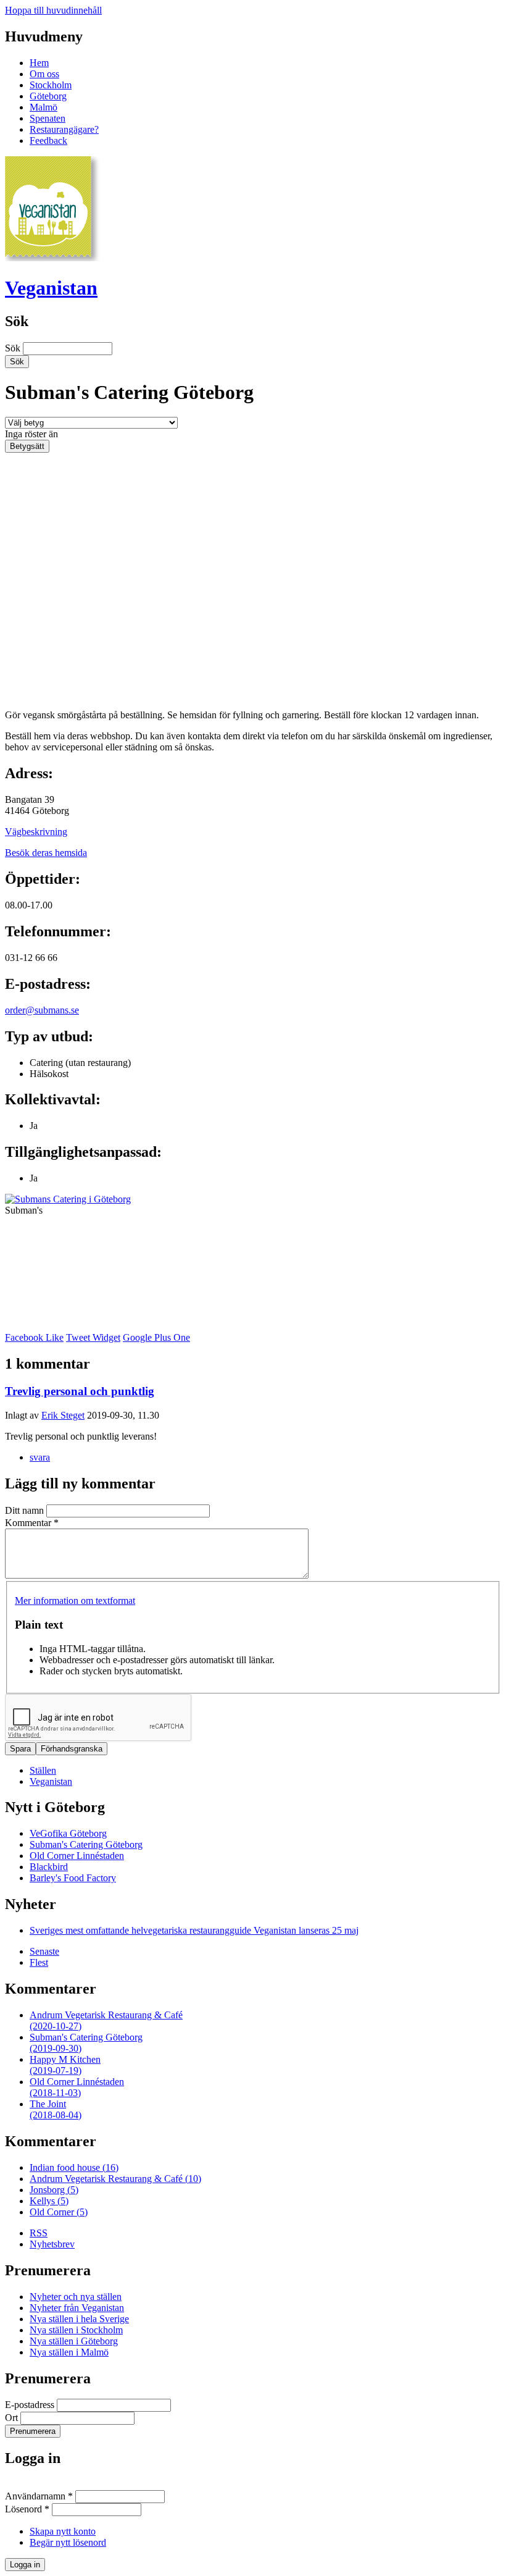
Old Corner (59, 2212)
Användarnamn (39, 2496)
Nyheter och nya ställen (76, 2297)
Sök (14, 348)
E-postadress (31, 2405)
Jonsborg (54, 2190)
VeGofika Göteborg (68, 1833)
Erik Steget (63, 1415)
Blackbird (49, 1867)
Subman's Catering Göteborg (86, 1844)
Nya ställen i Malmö (69, 2352)
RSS (39, 2233)
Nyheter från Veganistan (77, 2308)
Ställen (43, 1770)
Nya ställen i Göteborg (74, 2341)
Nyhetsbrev (52, 2244)
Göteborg (48, 96)
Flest (39, 1962)
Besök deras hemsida (46, 853)
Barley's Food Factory (73, 1878)
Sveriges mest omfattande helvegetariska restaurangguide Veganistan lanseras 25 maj (194, 1930)
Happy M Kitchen (65, 2065)
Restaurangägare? (64, 129)
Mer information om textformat (75, 1601)
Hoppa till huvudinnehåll (53, 10)
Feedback (48, 141)
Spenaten (48, 118)
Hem (39, 63)
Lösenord (27, 2509)
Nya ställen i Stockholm (76, 2330)
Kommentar (32, 1523)
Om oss (44, 74)
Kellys (49, 2201)
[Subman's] (68, 1199)
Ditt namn (26, 1510)
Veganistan (51, 288)
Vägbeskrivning (36, 832)
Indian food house (74, 2167)
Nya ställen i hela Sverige (79, 2319)
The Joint (56, 2109)
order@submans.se (42, 1010)
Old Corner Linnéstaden (77, 1856)
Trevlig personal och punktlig (80, 1391)
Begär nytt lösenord (68, 2542)
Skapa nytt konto (63, 2531)
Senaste (44, 1951)
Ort (13, 2418)
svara (40, 1457)
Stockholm (51, 85)
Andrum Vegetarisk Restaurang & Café (115, 2179)
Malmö (44, 107)
